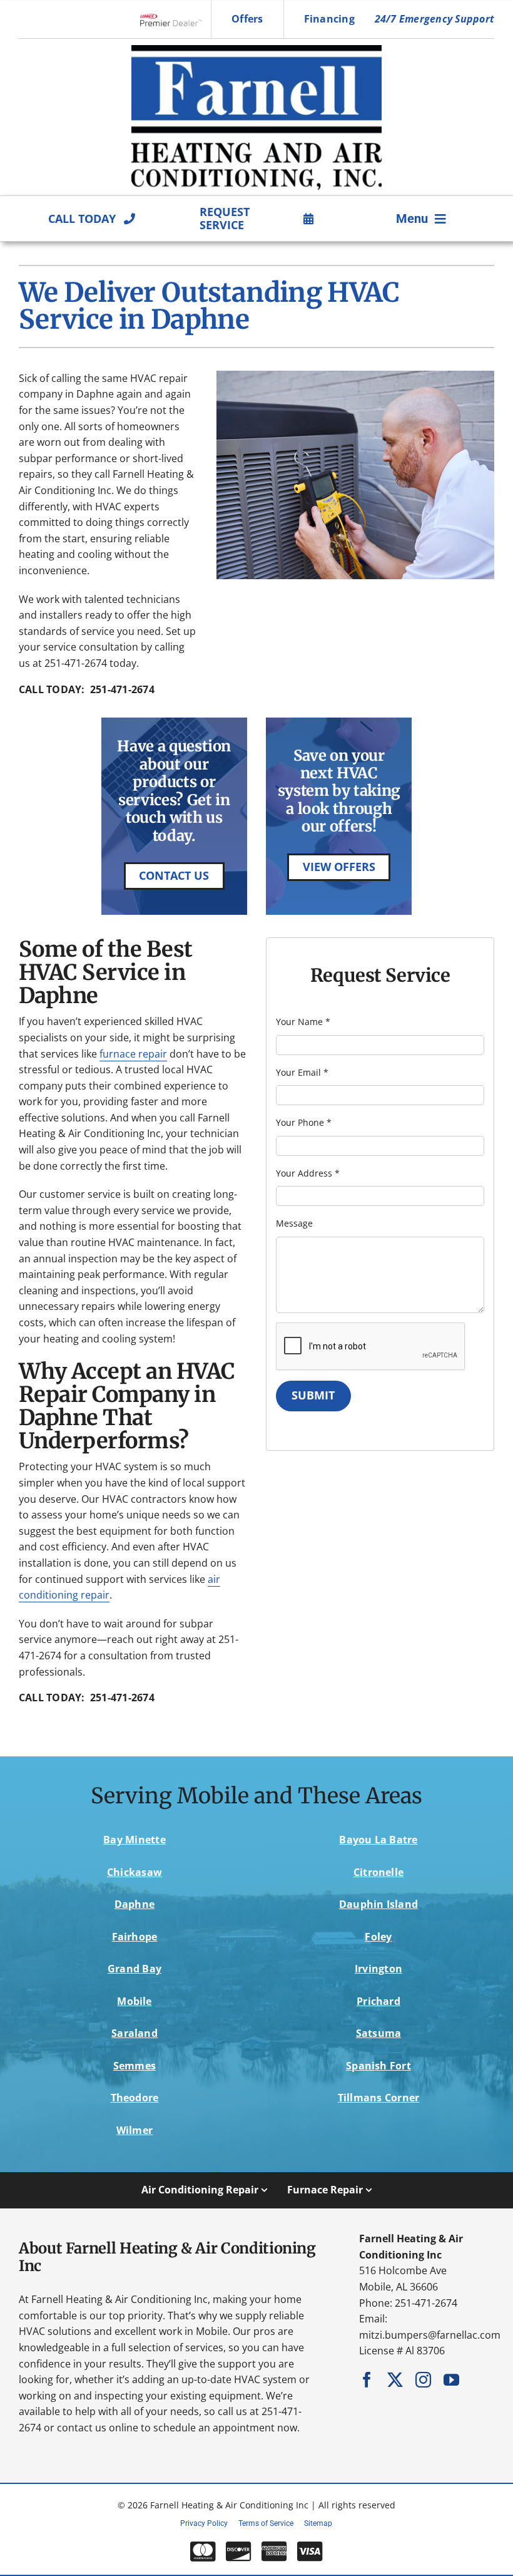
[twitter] (395, 2380)
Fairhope (135, 1937)
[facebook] (367, 2380)
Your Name (303, 1022)
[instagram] (423, 2380)
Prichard (378, 2001)
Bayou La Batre (378, 1840)
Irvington (378, 1969)
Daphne (135, 1904)
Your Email (302, 1072)
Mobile (134, 2001)
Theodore (135, 2098)
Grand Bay (135, 1969)
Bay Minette (135, 1840)
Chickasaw (135, 1872)
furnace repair (133, 1054)
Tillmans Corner (379, 2098)
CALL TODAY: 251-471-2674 (87, 689)
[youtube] (451, 2380)
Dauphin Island (378, 1904)
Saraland (135, 2033)
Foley (378, 1937)
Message (294, 1223)
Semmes (135, 2066)
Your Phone (304, 1122)
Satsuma (379, 2033)
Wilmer (135, 2130)
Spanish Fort (378, 2066)
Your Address (308, 1173)
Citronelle (378, 1872)
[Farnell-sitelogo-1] (256, 50)
